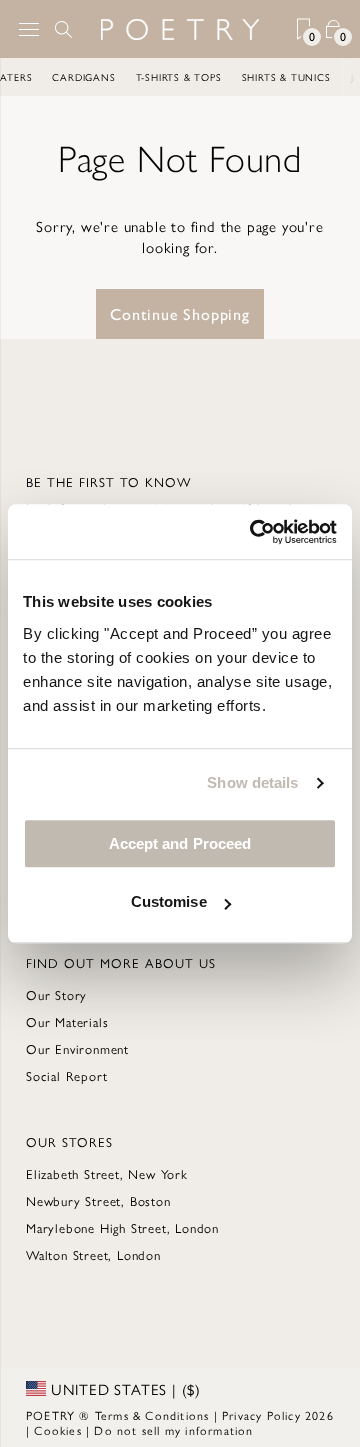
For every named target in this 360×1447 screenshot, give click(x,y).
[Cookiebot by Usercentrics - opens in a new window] (254, 532)
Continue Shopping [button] (180, 313)
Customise (169, 901)
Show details (252, 782)
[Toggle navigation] (29, 29)
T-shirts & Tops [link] (180, 77)
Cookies (57, 1430)
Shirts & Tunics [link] (287, 77)
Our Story (56, 994)
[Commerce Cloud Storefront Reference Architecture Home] (180, 29)
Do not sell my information (173, 1430)
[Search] (64, 29)
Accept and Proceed (180, 843)
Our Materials (67, 1021)
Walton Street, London (93, 1254)
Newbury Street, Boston (98, 1200)
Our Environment (77, 1048)
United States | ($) (123, 1389)
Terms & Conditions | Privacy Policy (198, 1415)
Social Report (66, 1075)
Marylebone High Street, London (122, 1227)
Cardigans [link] (84, 77)
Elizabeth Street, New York (107, 1173)
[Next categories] (344, 77)
